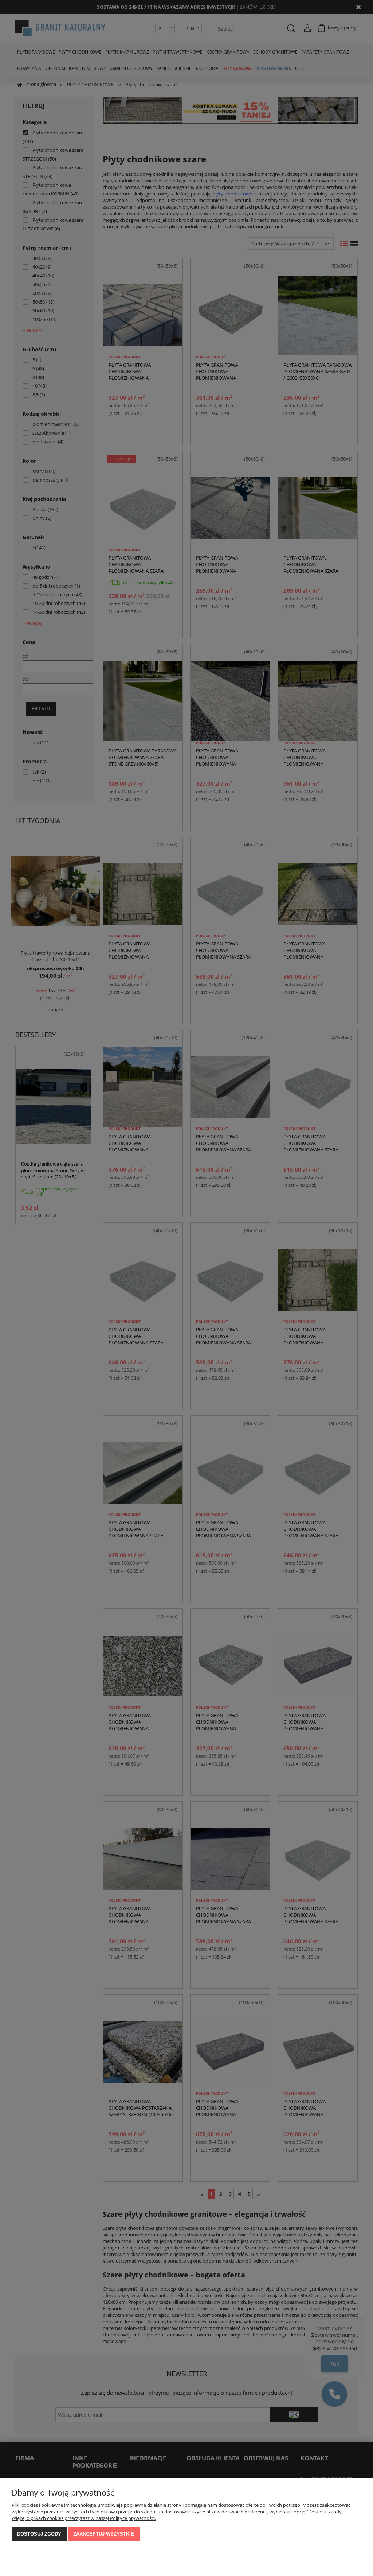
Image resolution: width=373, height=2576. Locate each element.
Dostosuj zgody (39, 2534)
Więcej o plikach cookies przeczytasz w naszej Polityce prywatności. (84, 2518)
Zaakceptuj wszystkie (104, 2534)
